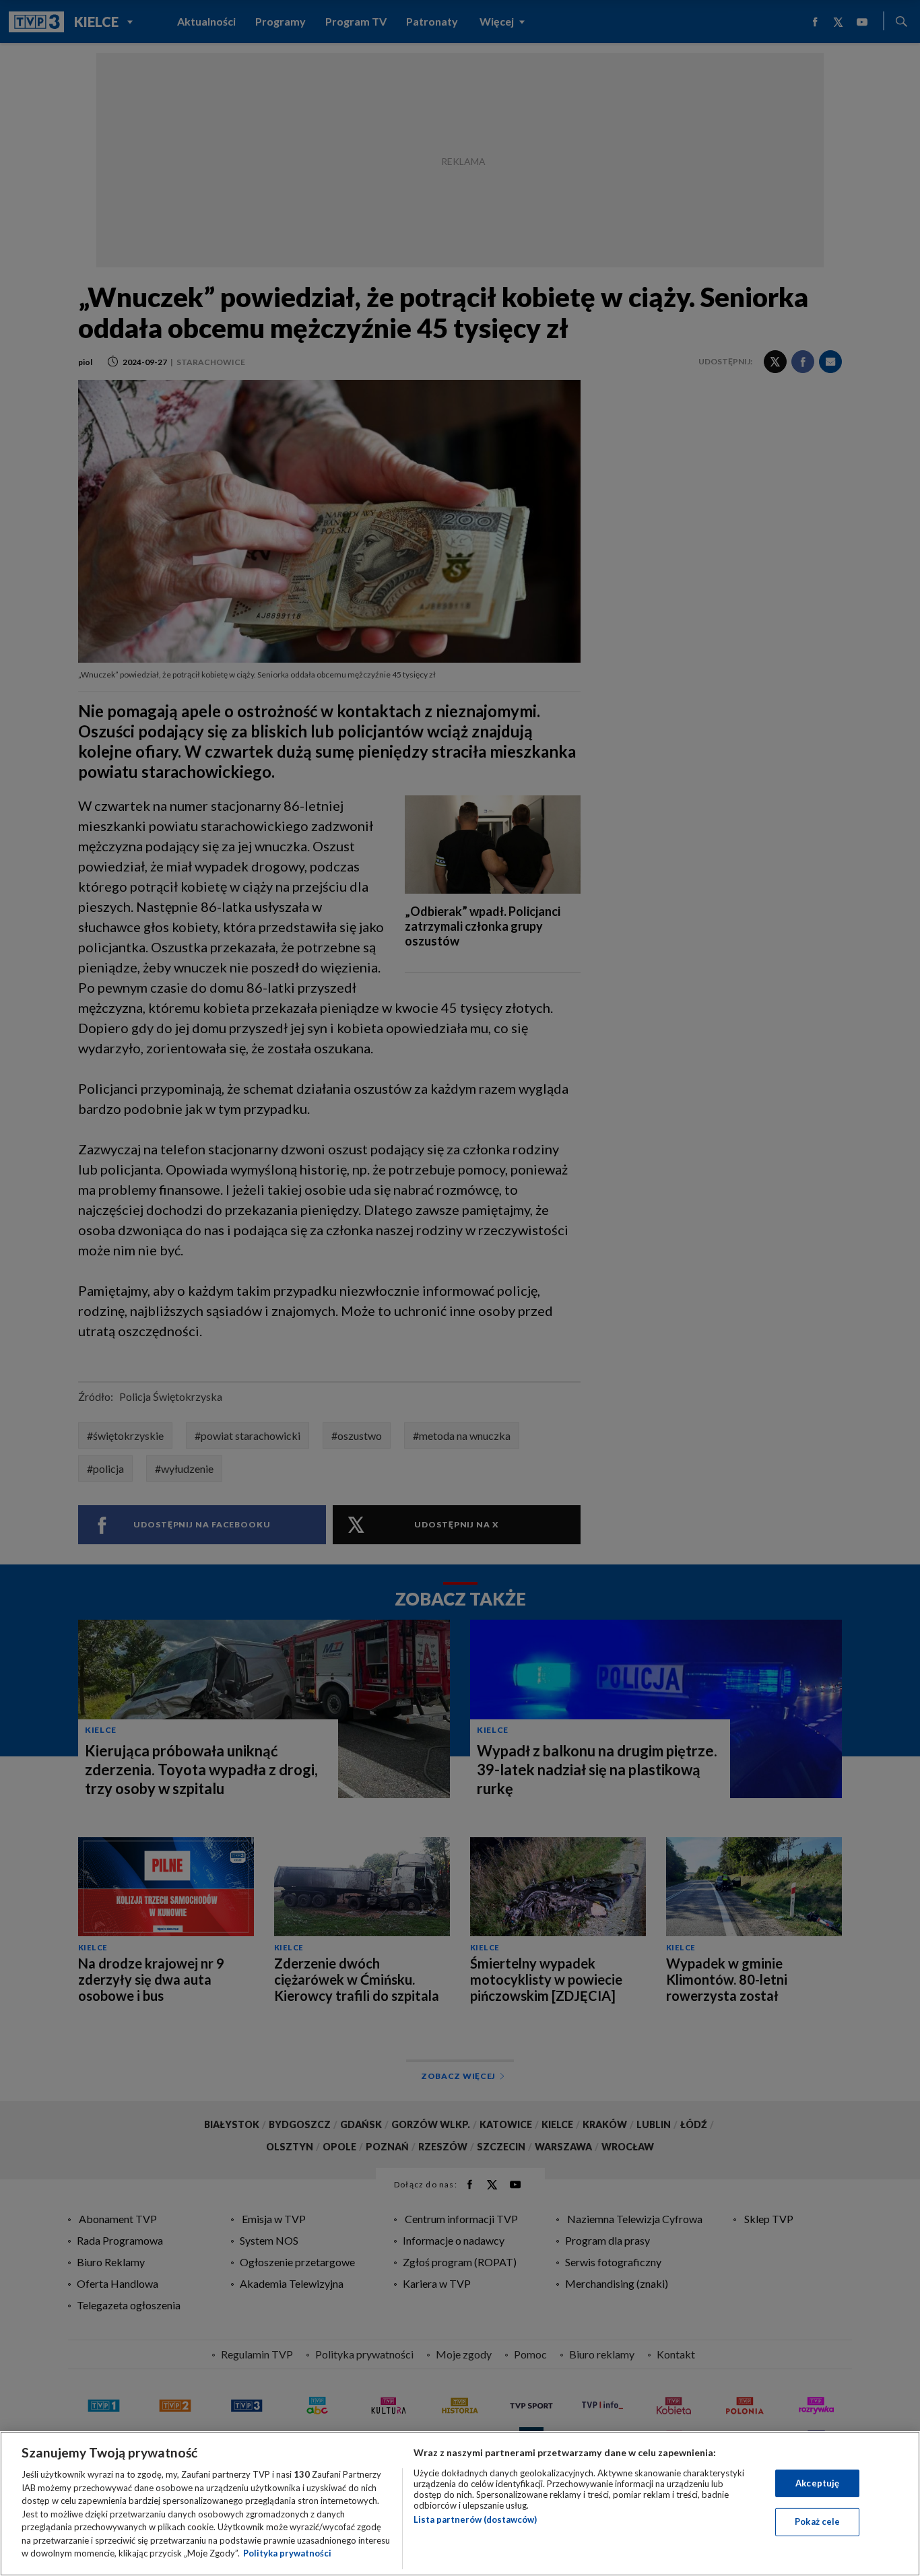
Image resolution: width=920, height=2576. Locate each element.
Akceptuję (817, 2483)
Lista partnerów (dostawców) (475, 2519)
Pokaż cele (817, 2521)
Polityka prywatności (287, 2553)
